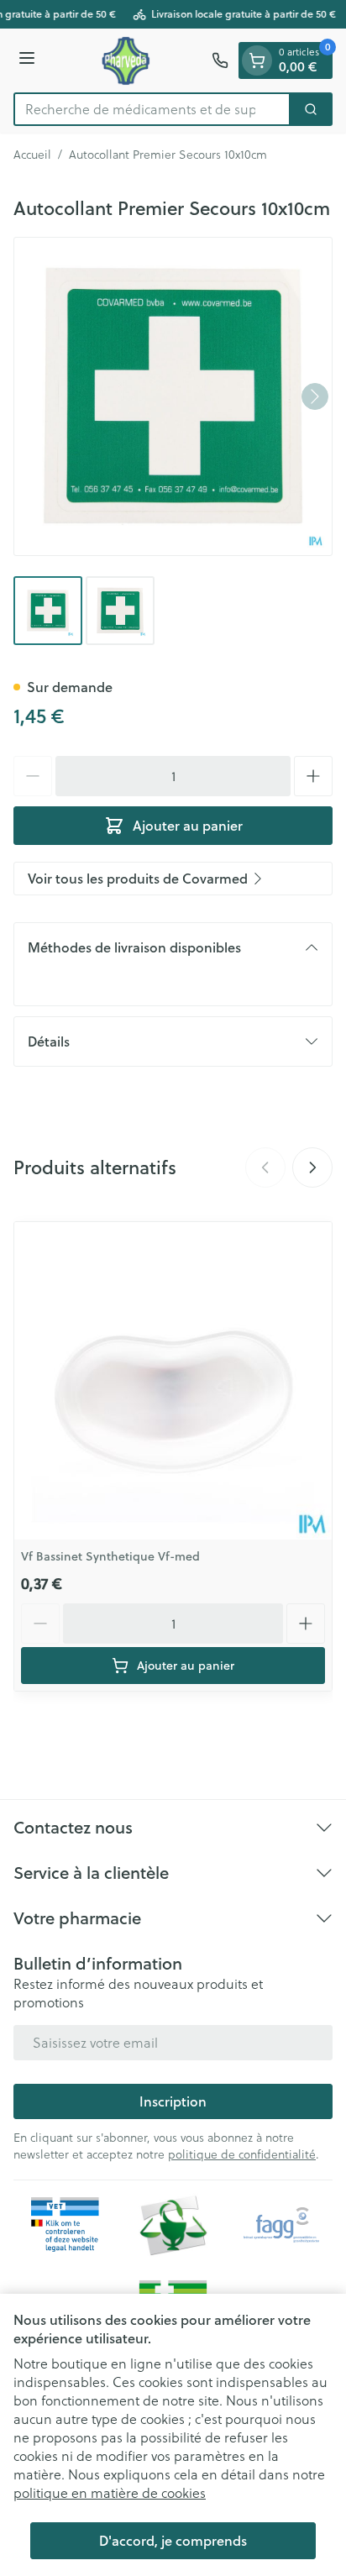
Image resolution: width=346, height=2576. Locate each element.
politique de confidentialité (242, 2154)
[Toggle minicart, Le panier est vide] (257, 60)
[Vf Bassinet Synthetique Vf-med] (173, 1381)
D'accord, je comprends (173, 2540)
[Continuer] (315, 396)
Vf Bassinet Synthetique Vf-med (110, 1556)
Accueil (32, 155)
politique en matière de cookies (110, 2492)
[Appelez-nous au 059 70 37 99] (220, 60)
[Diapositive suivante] (312, 1167)
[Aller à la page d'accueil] (126, 60)
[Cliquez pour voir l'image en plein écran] (173, 396)
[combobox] (152, 109)
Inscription (173, 2101)
